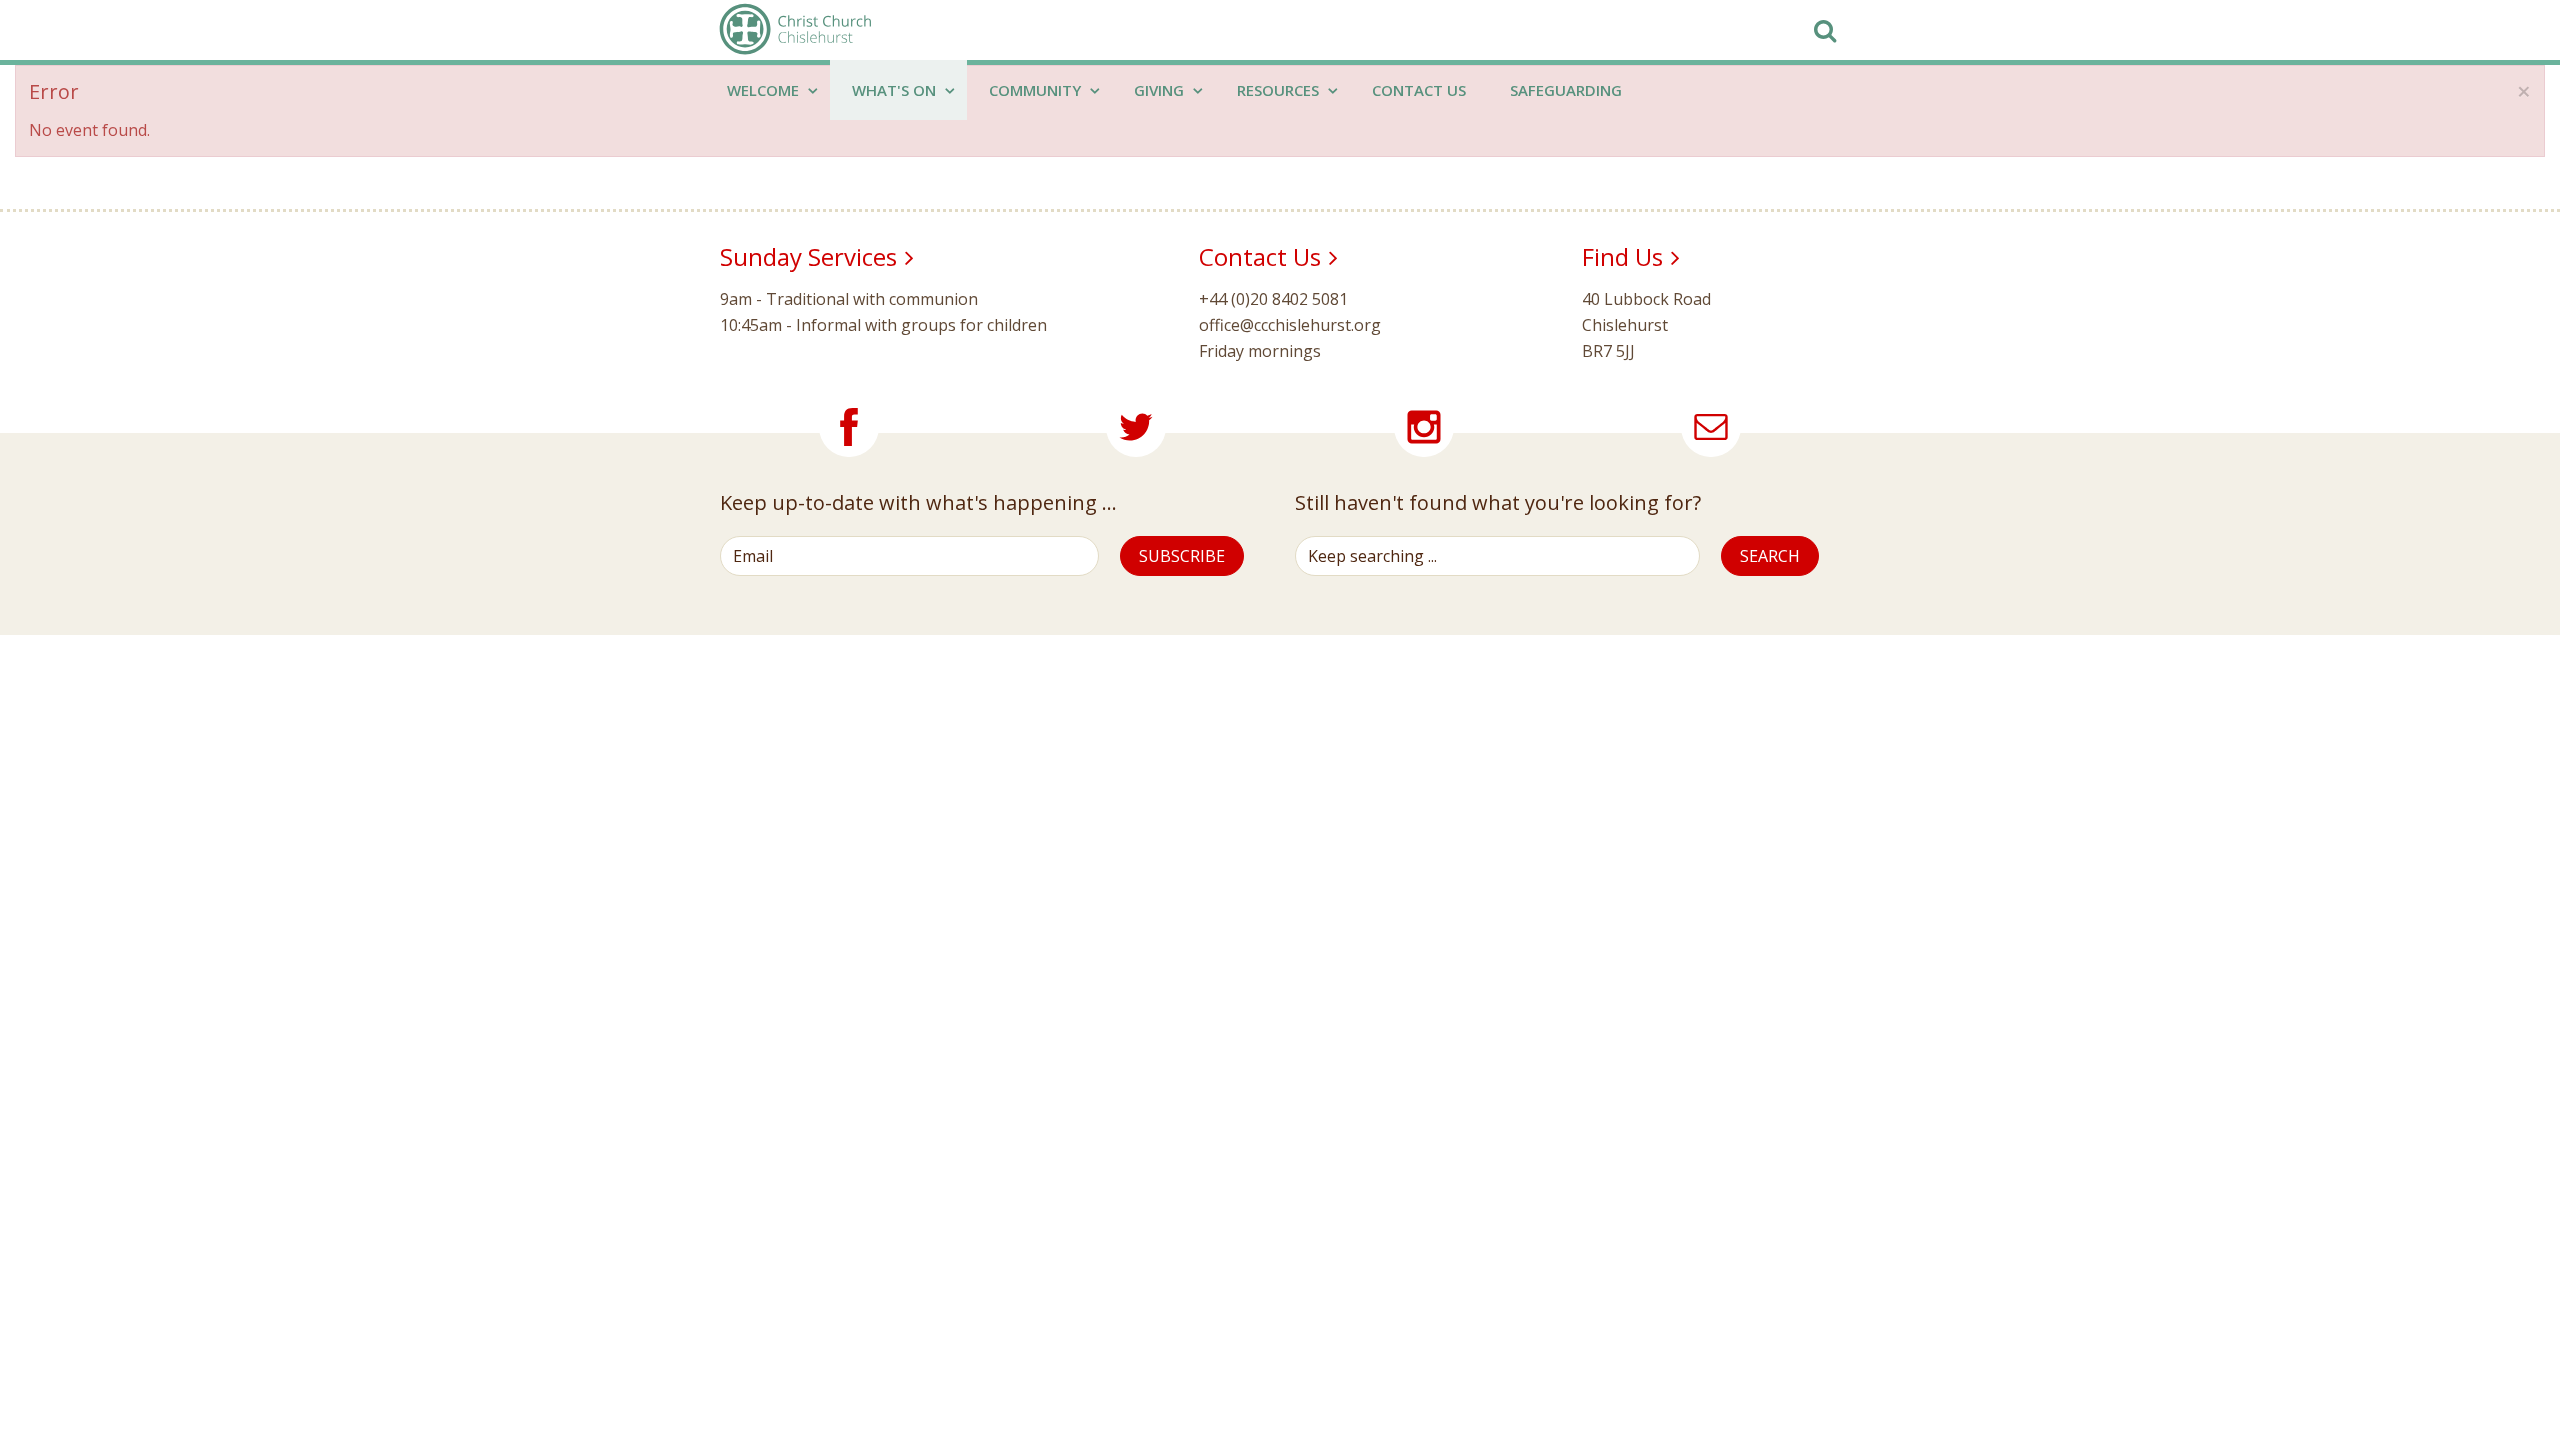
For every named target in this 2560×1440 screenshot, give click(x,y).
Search (1770, 556)
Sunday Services (808, 256)
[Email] (1711, 427)
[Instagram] (1424, 427)
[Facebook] (849, 427)
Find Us (1622, 256)
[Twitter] (1136, 427)
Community (1037, 90)
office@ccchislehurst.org (1290, 325)
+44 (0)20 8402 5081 (1273, 299)
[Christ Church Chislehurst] (795, 30)
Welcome (765, 90)
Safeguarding (1566, 90)
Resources (1280, 90)
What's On (896, 90)
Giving (1161, 90)
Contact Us (1419, 90)
